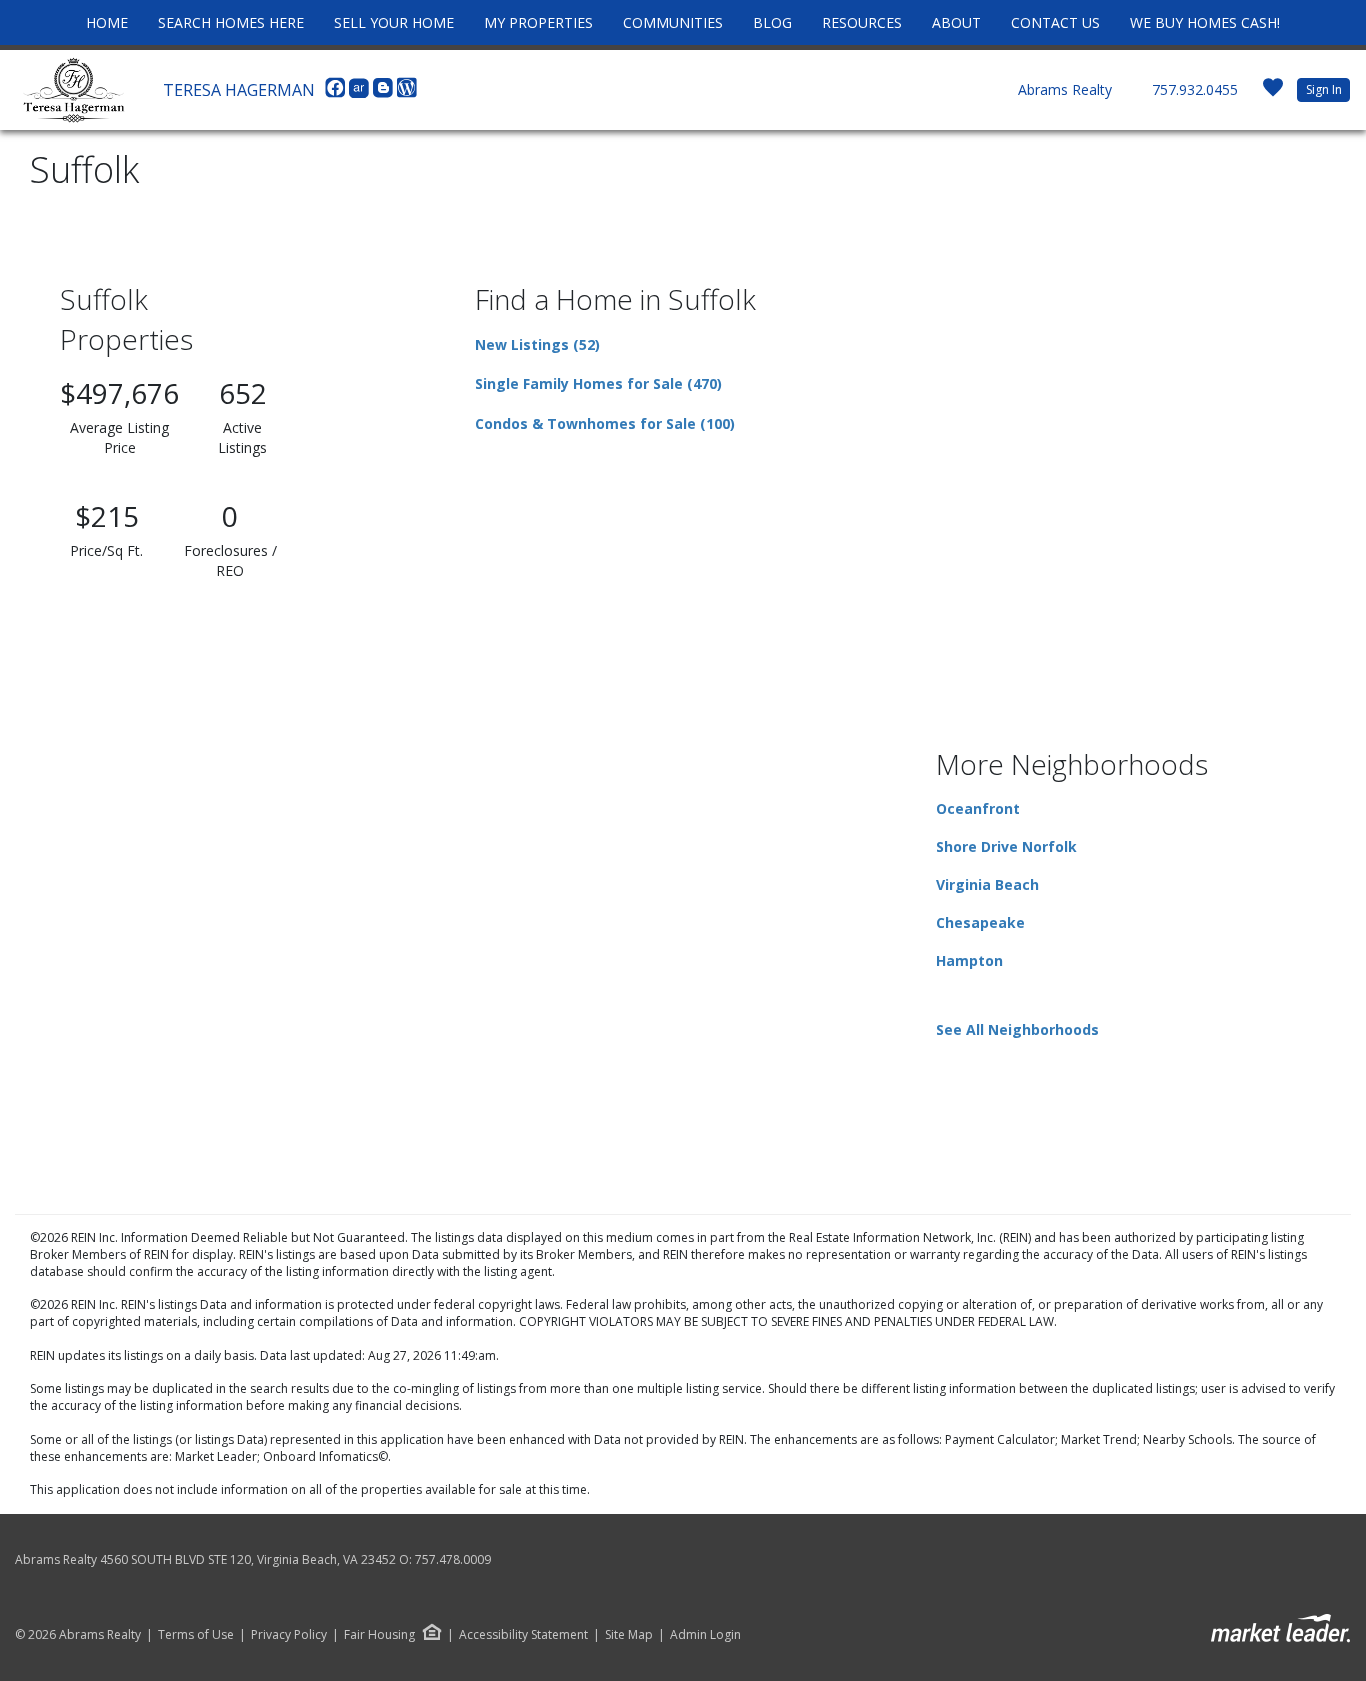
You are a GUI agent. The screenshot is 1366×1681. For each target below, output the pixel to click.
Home (107, 22)
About (956, 22)
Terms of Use (196, 1635)
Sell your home (394, 22)
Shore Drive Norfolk (1006, 846)
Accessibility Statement (523, 1635)
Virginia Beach (987, 884)
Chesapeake (980, 922)
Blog (772, 22)
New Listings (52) (537, 344)
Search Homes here (231, 22)
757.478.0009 (453, 1559)
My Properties (538, 22)
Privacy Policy (289, 1635)
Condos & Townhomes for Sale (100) (605, 423)
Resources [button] (862, 22)
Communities (673, 22)
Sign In (1324, 89)
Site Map (629, 1635)
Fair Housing (379, 1634)
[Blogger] (385, 93)
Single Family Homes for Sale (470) (598, 383)
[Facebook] (337, 93)
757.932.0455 (1195, 89)
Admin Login (705, 1635)
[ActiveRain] (361, 93)
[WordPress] (407, 93)
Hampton (969, 960)
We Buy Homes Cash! (1205, 22)
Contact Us (1055, 22)
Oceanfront (978, 808)
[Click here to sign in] (1273, 93)
